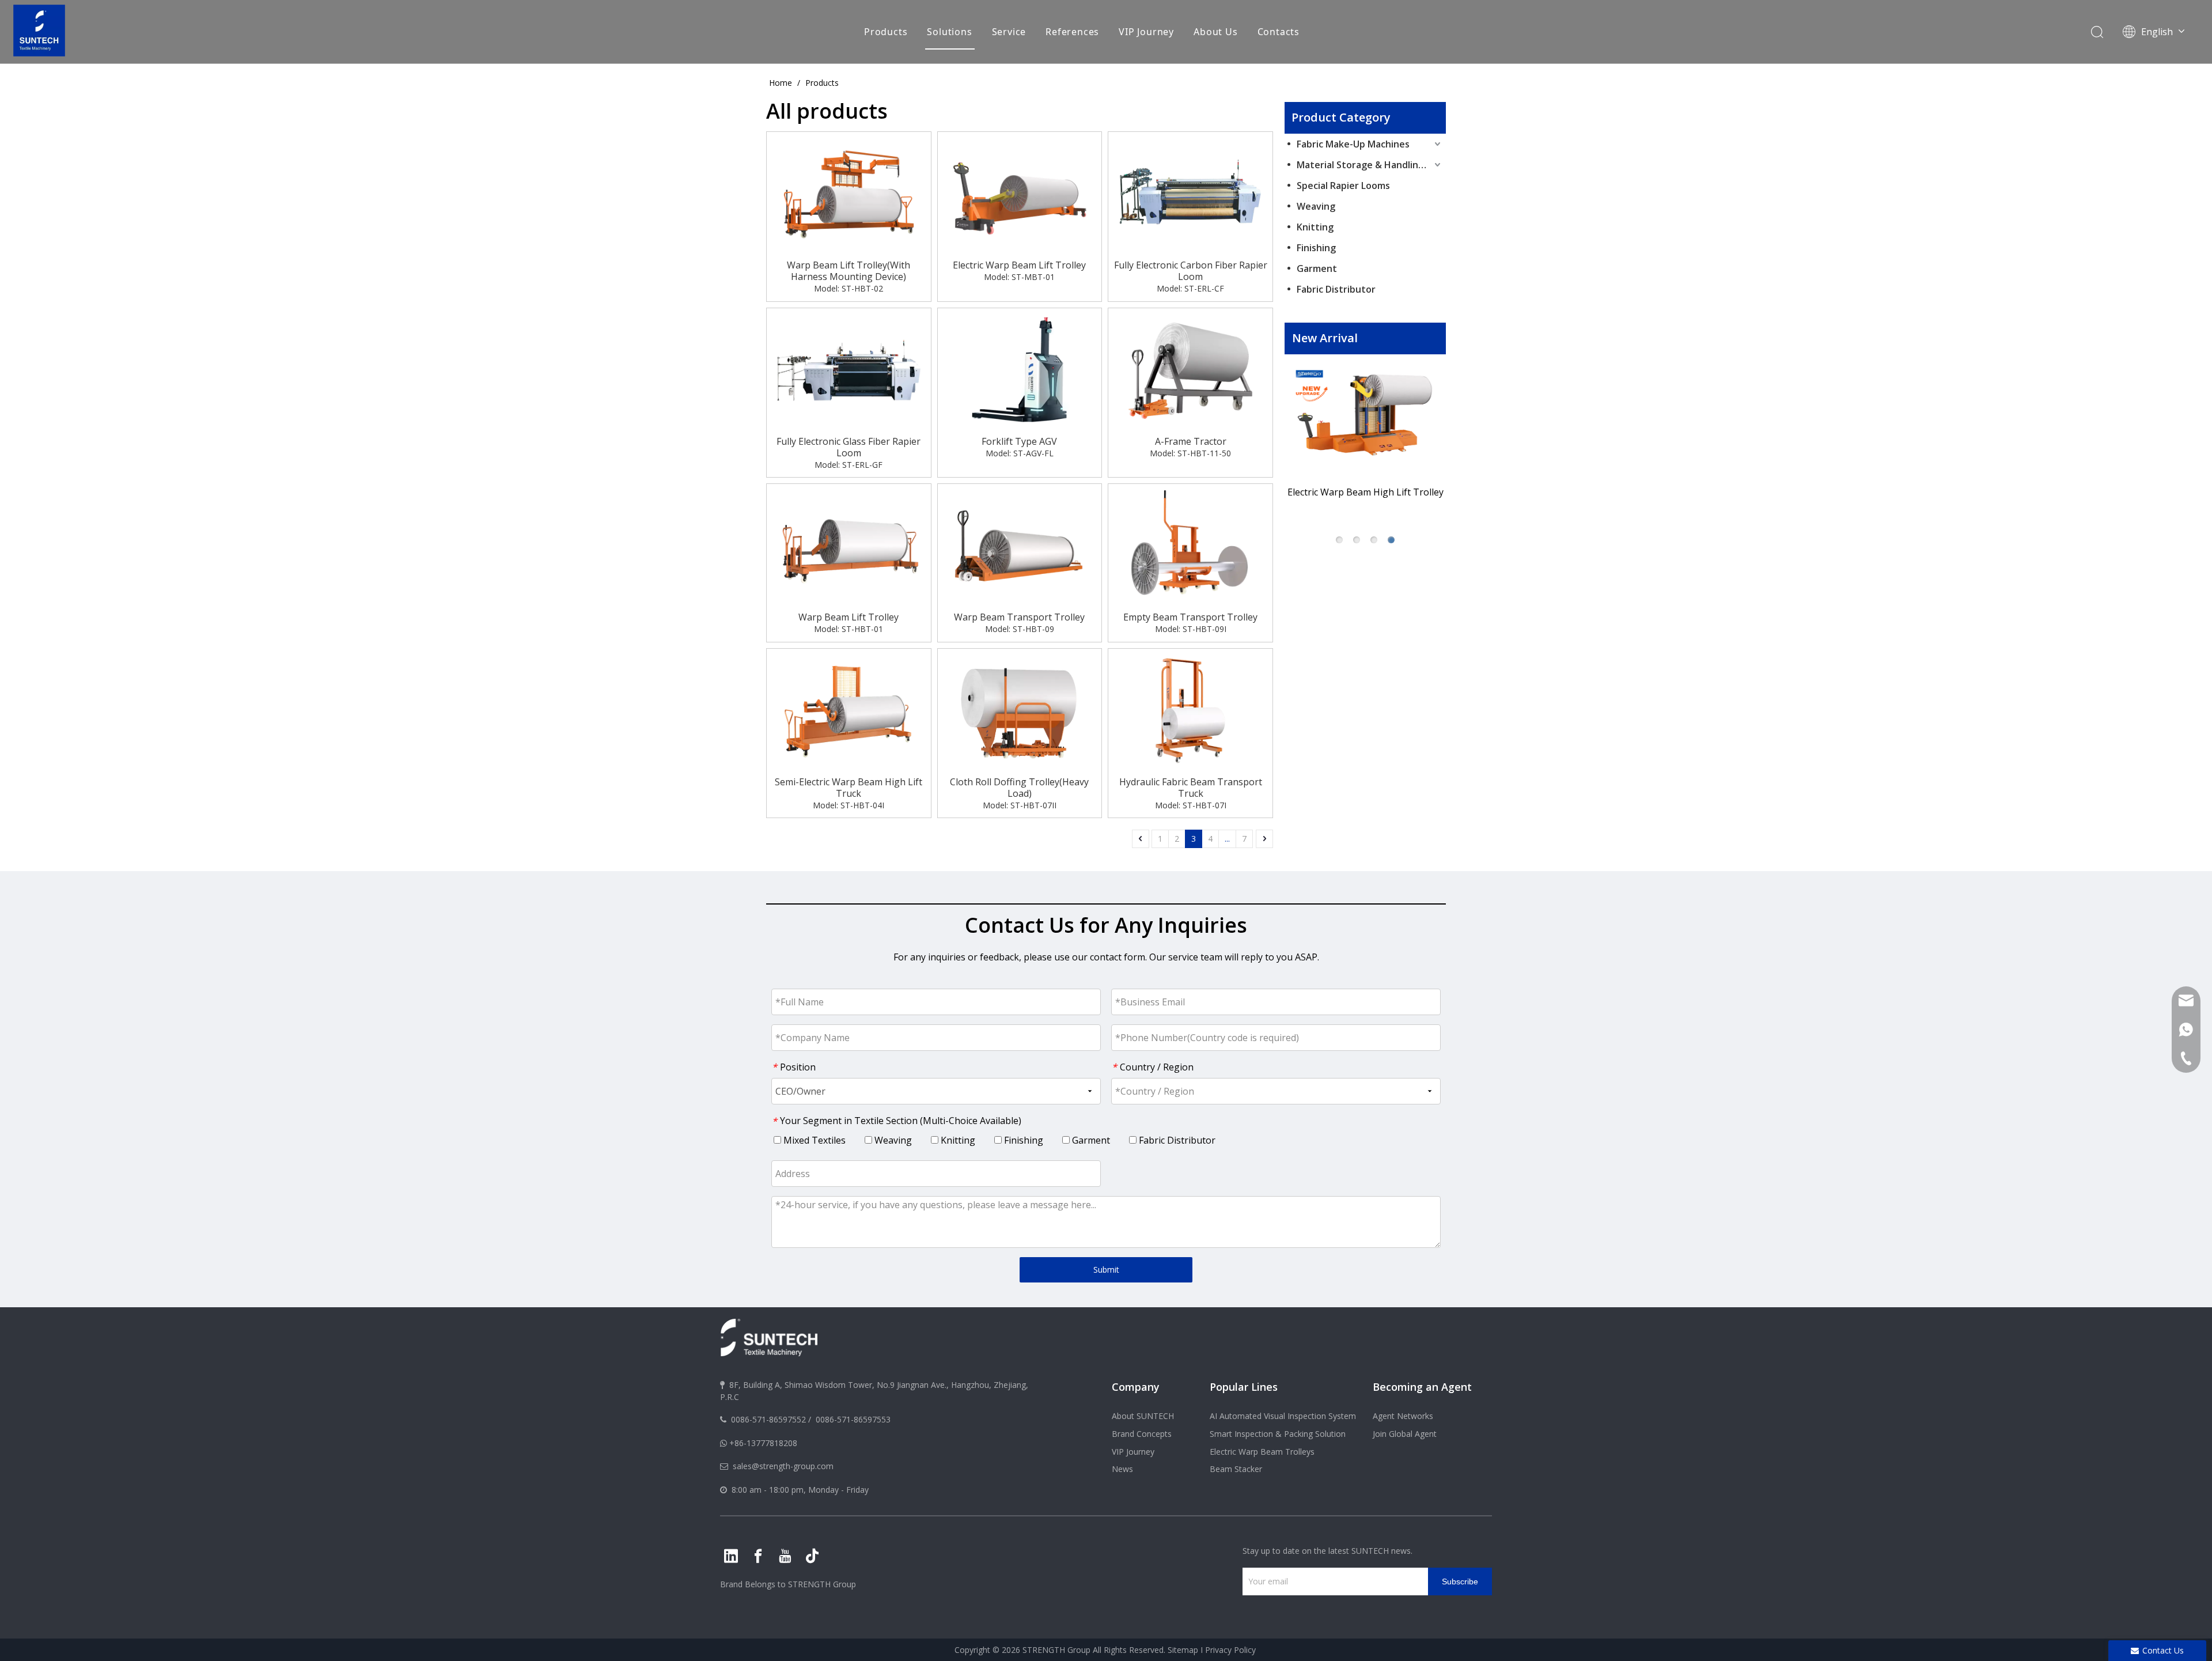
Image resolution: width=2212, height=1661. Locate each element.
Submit (1106, 1270)
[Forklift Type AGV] (1020, 369)
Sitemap (1183, 1650)
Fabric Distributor (1336, 289)
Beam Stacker (1236, 1469)
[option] (1365, 437)
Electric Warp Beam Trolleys (1262, 1452)
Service (1009, 32)
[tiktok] (812, 1556)
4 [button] (1391, 540)
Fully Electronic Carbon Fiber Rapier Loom (1191, 271)
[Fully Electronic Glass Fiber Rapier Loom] (849, 369)
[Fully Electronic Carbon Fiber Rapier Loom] (1190, 194)
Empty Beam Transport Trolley (1190, 617)
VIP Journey (1146, 32)
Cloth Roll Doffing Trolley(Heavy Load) (1019, 788)
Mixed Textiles (813, 1140)
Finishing (1316, 248)
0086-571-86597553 (853, 1419)
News (1122, 1469)
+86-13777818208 (763, 1443)
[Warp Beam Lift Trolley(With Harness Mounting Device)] (849, 194)
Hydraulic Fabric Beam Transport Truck (1191, 788)
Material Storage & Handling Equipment (1370, 165)
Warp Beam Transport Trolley (1019, 617)
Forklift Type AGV (1019, 441)
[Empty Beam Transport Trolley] (1190, 546)
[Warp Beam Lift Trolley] (849, 546)
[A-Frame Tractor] (1190, 369)
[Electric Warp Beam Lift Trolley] (1020, 194)
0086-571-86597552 (768, 1419)
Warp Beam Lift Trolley (849, 617)
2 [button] (1357, 540)
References (1072, 32)
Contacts (1279, 32)
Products (886, 32)
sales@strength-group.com (783, 1466)
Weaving (1316, 206)
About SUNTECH (1143, 1416)
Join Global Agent (1405, 1434)
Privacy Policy (1230, 1650)
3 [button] (1374, 540)
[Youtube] (785, 1556)
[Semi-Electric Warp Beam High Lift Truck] (849, 710)
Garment (1317, 268)
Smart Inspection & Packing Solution (1278, 1434)
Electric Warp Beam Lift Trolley (1019, 265)
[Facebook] (758, 1556)
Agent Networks (1403, 1416)
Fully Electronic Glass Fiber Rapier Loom (849, 447)
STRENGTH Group (821, 1584)
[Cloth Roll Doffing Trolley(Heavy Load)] (1020, 710)
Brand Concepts (1142, 1434)
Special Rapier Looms (1343, 186)
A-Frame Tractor (1191, 441)
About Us (1215, 32)
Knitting (1315, 227)
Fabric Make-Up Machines (1353, 144)
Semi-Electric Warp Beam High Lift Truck (849, 788)
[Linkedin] (731, 1556)
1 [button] (1339, 540)
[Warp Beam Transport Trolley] (1020, 546)
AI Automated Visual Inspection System (1283, 1416)
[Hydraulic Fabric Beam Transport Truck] (1190, 710)
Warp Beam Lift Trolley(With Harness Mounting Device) (849, 271)
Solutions (949, 32)
